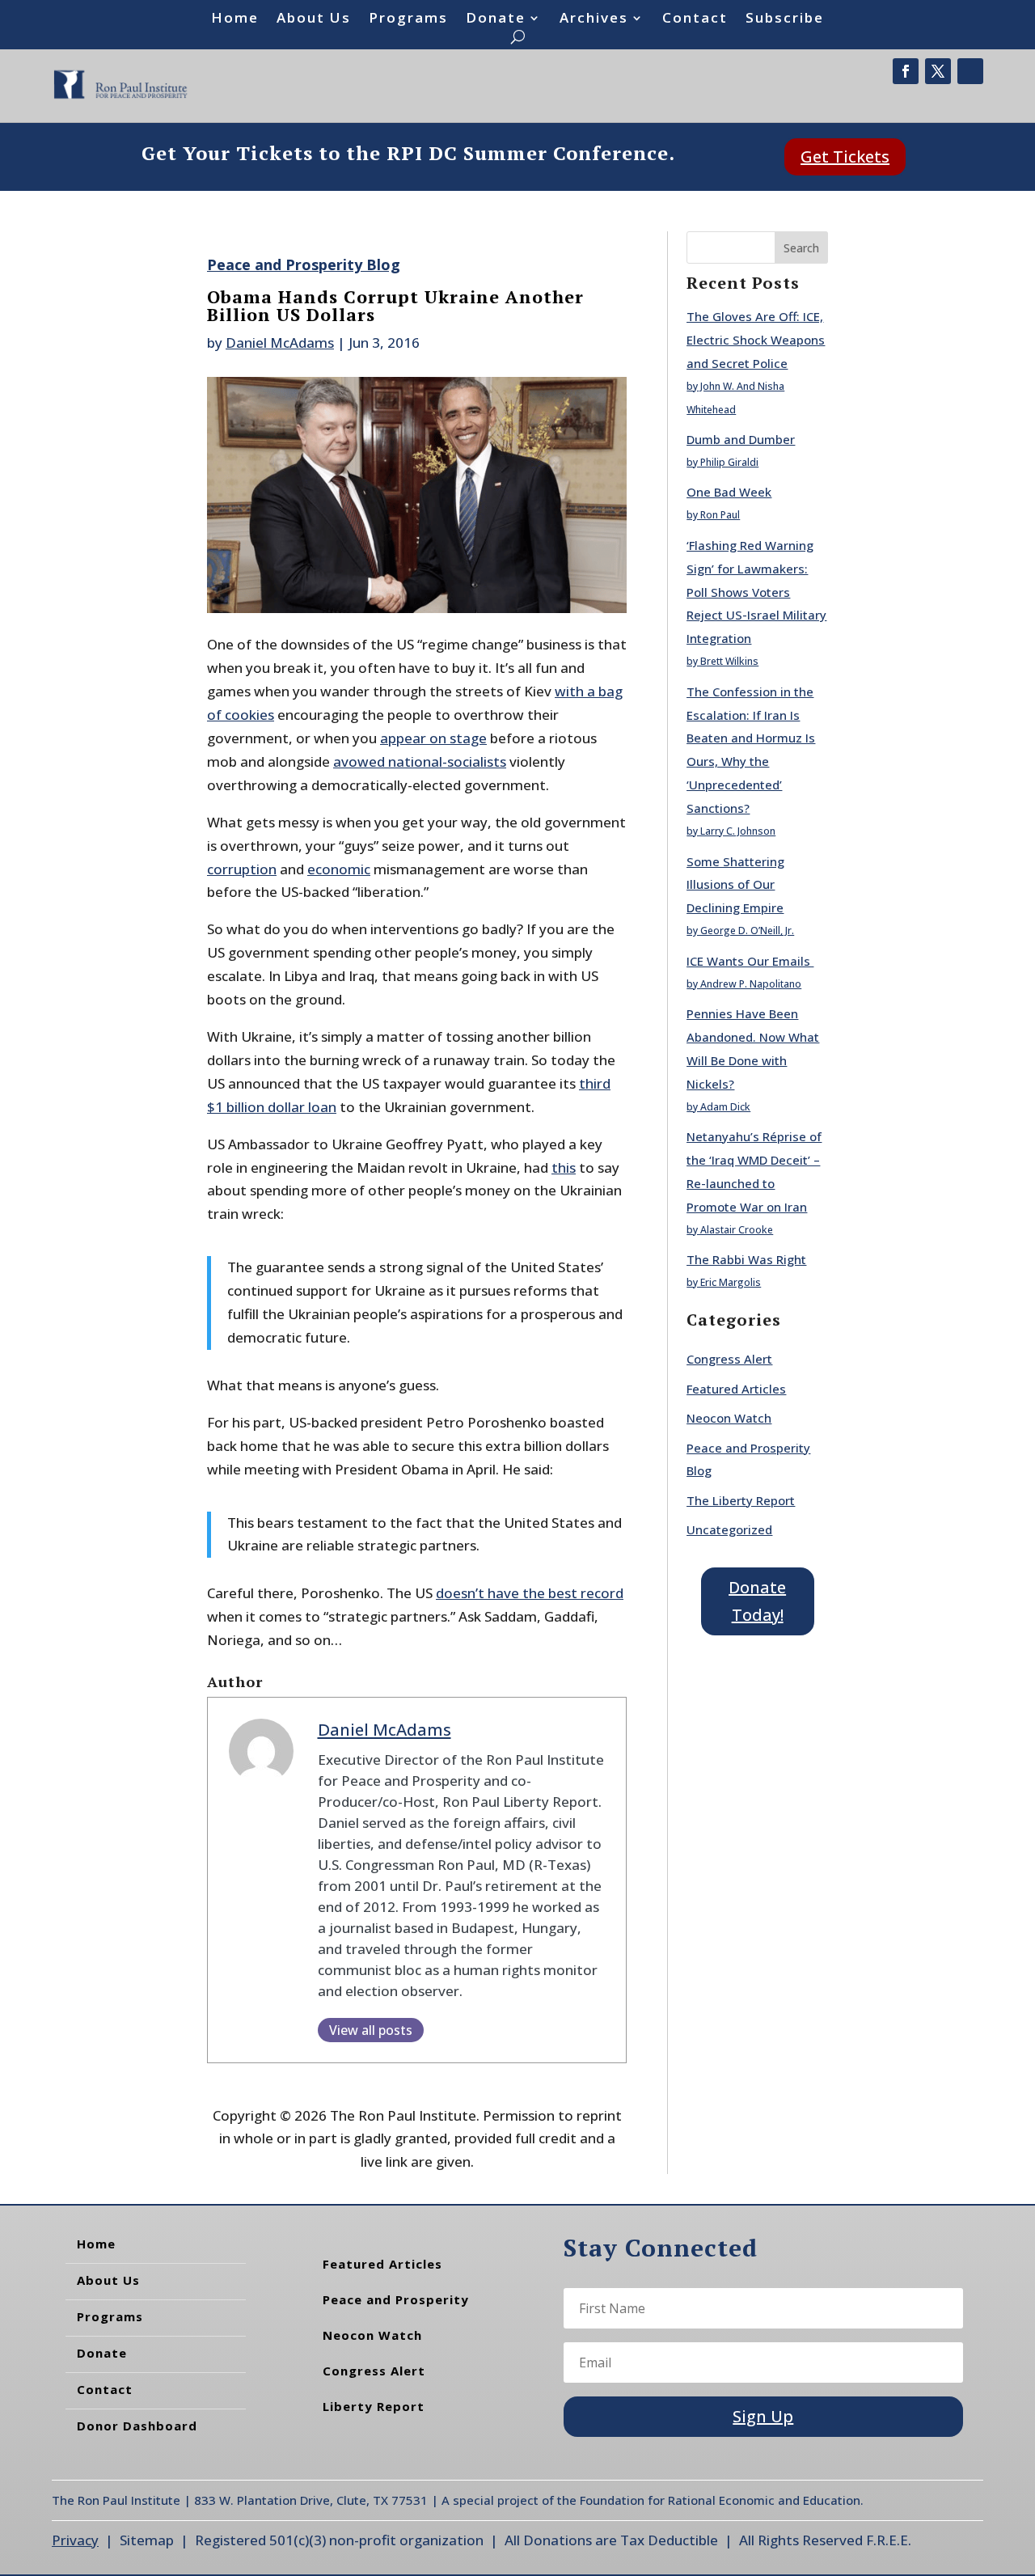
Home (235, 19)
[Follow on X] (938, 71)
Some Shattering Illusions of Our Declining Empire (735, 885)
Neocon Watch (729, 1418)
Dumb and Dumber (741, 439)
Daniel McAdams (280, 343)
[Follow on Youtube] (970, 71)
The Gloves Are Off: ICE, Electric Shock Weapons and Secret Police (756, 340)
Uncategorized (729, 1529)
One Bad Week (729, 492)
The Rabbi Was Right (746, 1259)
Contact (695, 19)
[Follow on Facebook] (906, 71)
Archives (594, 19)
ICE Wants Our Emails (750, 961)
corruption (242, 869)
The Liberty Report (741, 1500)
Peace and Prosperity (396, 2299)
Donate (496, 19)
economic (339, 869)
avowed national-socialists (420, 761)
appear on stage (433, 738)
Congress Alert (729, 1359)
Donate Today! (757, 1601)
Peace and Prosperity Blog (304, 264)
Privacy (75, 2540)
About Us (314, 19)
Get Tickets (845, 157)
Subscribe (785, 19)
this (564, 1167)
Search (801, 248)
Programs (408, 19)
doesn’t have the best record (530, 1593)
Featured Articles (736, 1389)
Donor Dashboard (137, 2426)
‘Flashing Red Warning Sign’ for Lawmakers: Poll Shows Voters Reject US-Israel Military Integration (756, 592)
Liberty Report (374, 2406)
